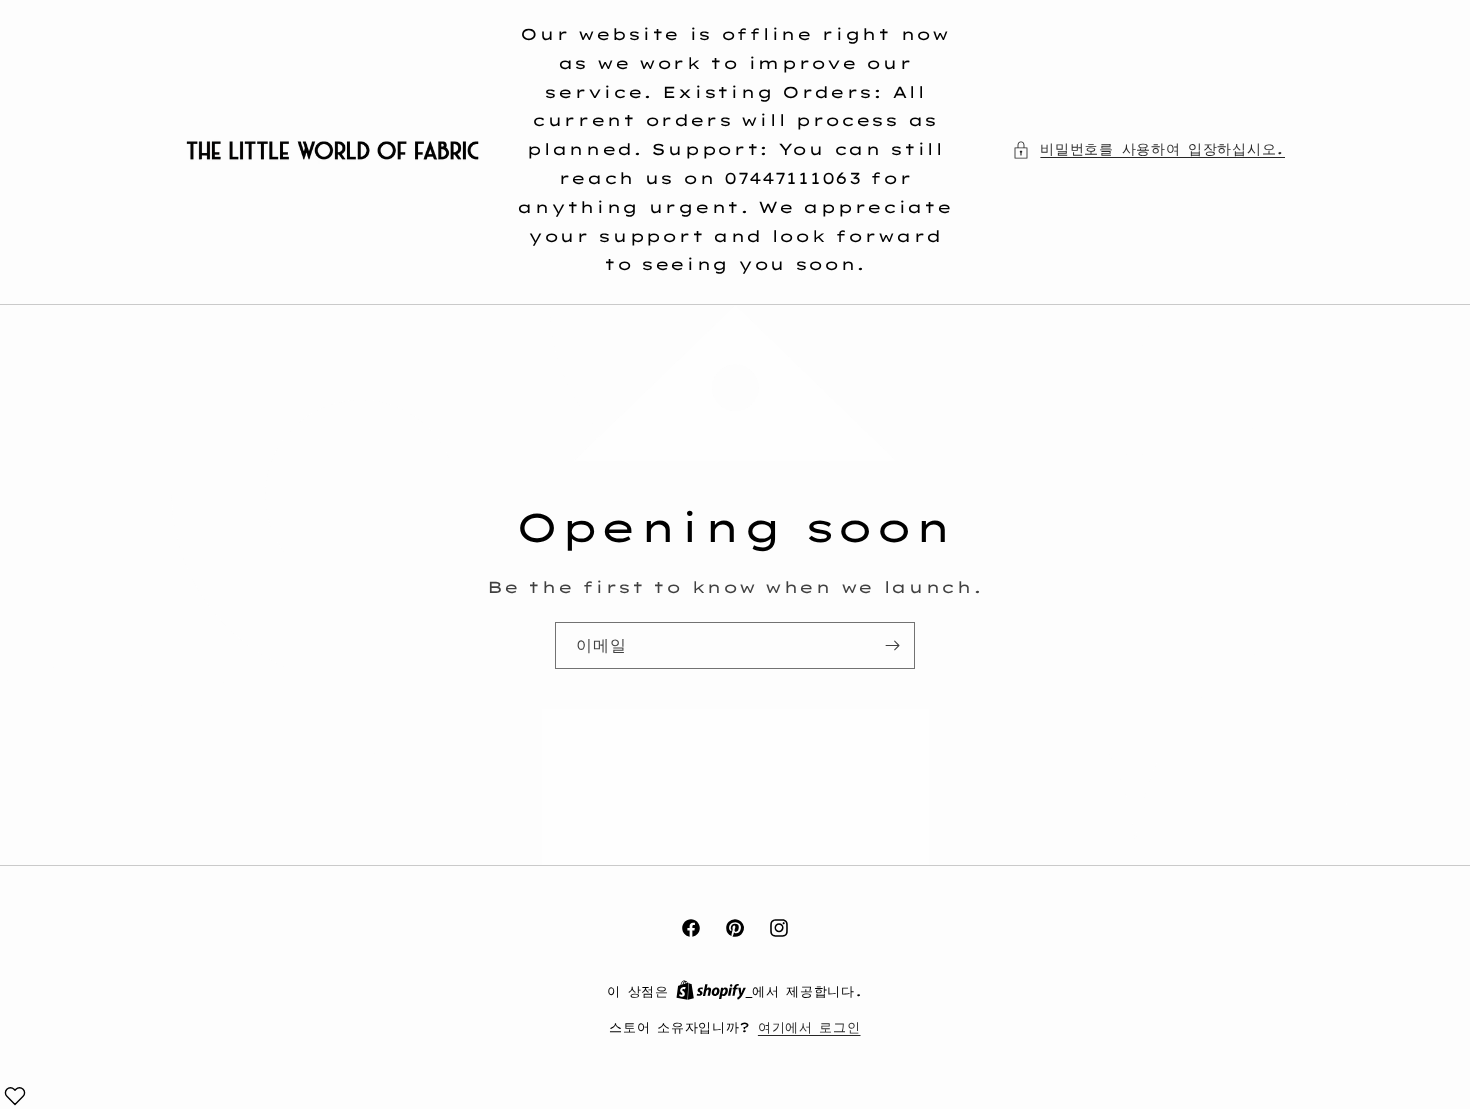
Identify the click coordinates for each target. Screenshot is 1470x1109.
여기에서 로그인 (809, 1027)
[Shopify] (714, 991)
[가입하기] (892, 645)
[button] (1148, 149)
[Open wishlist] (15, 1096)
